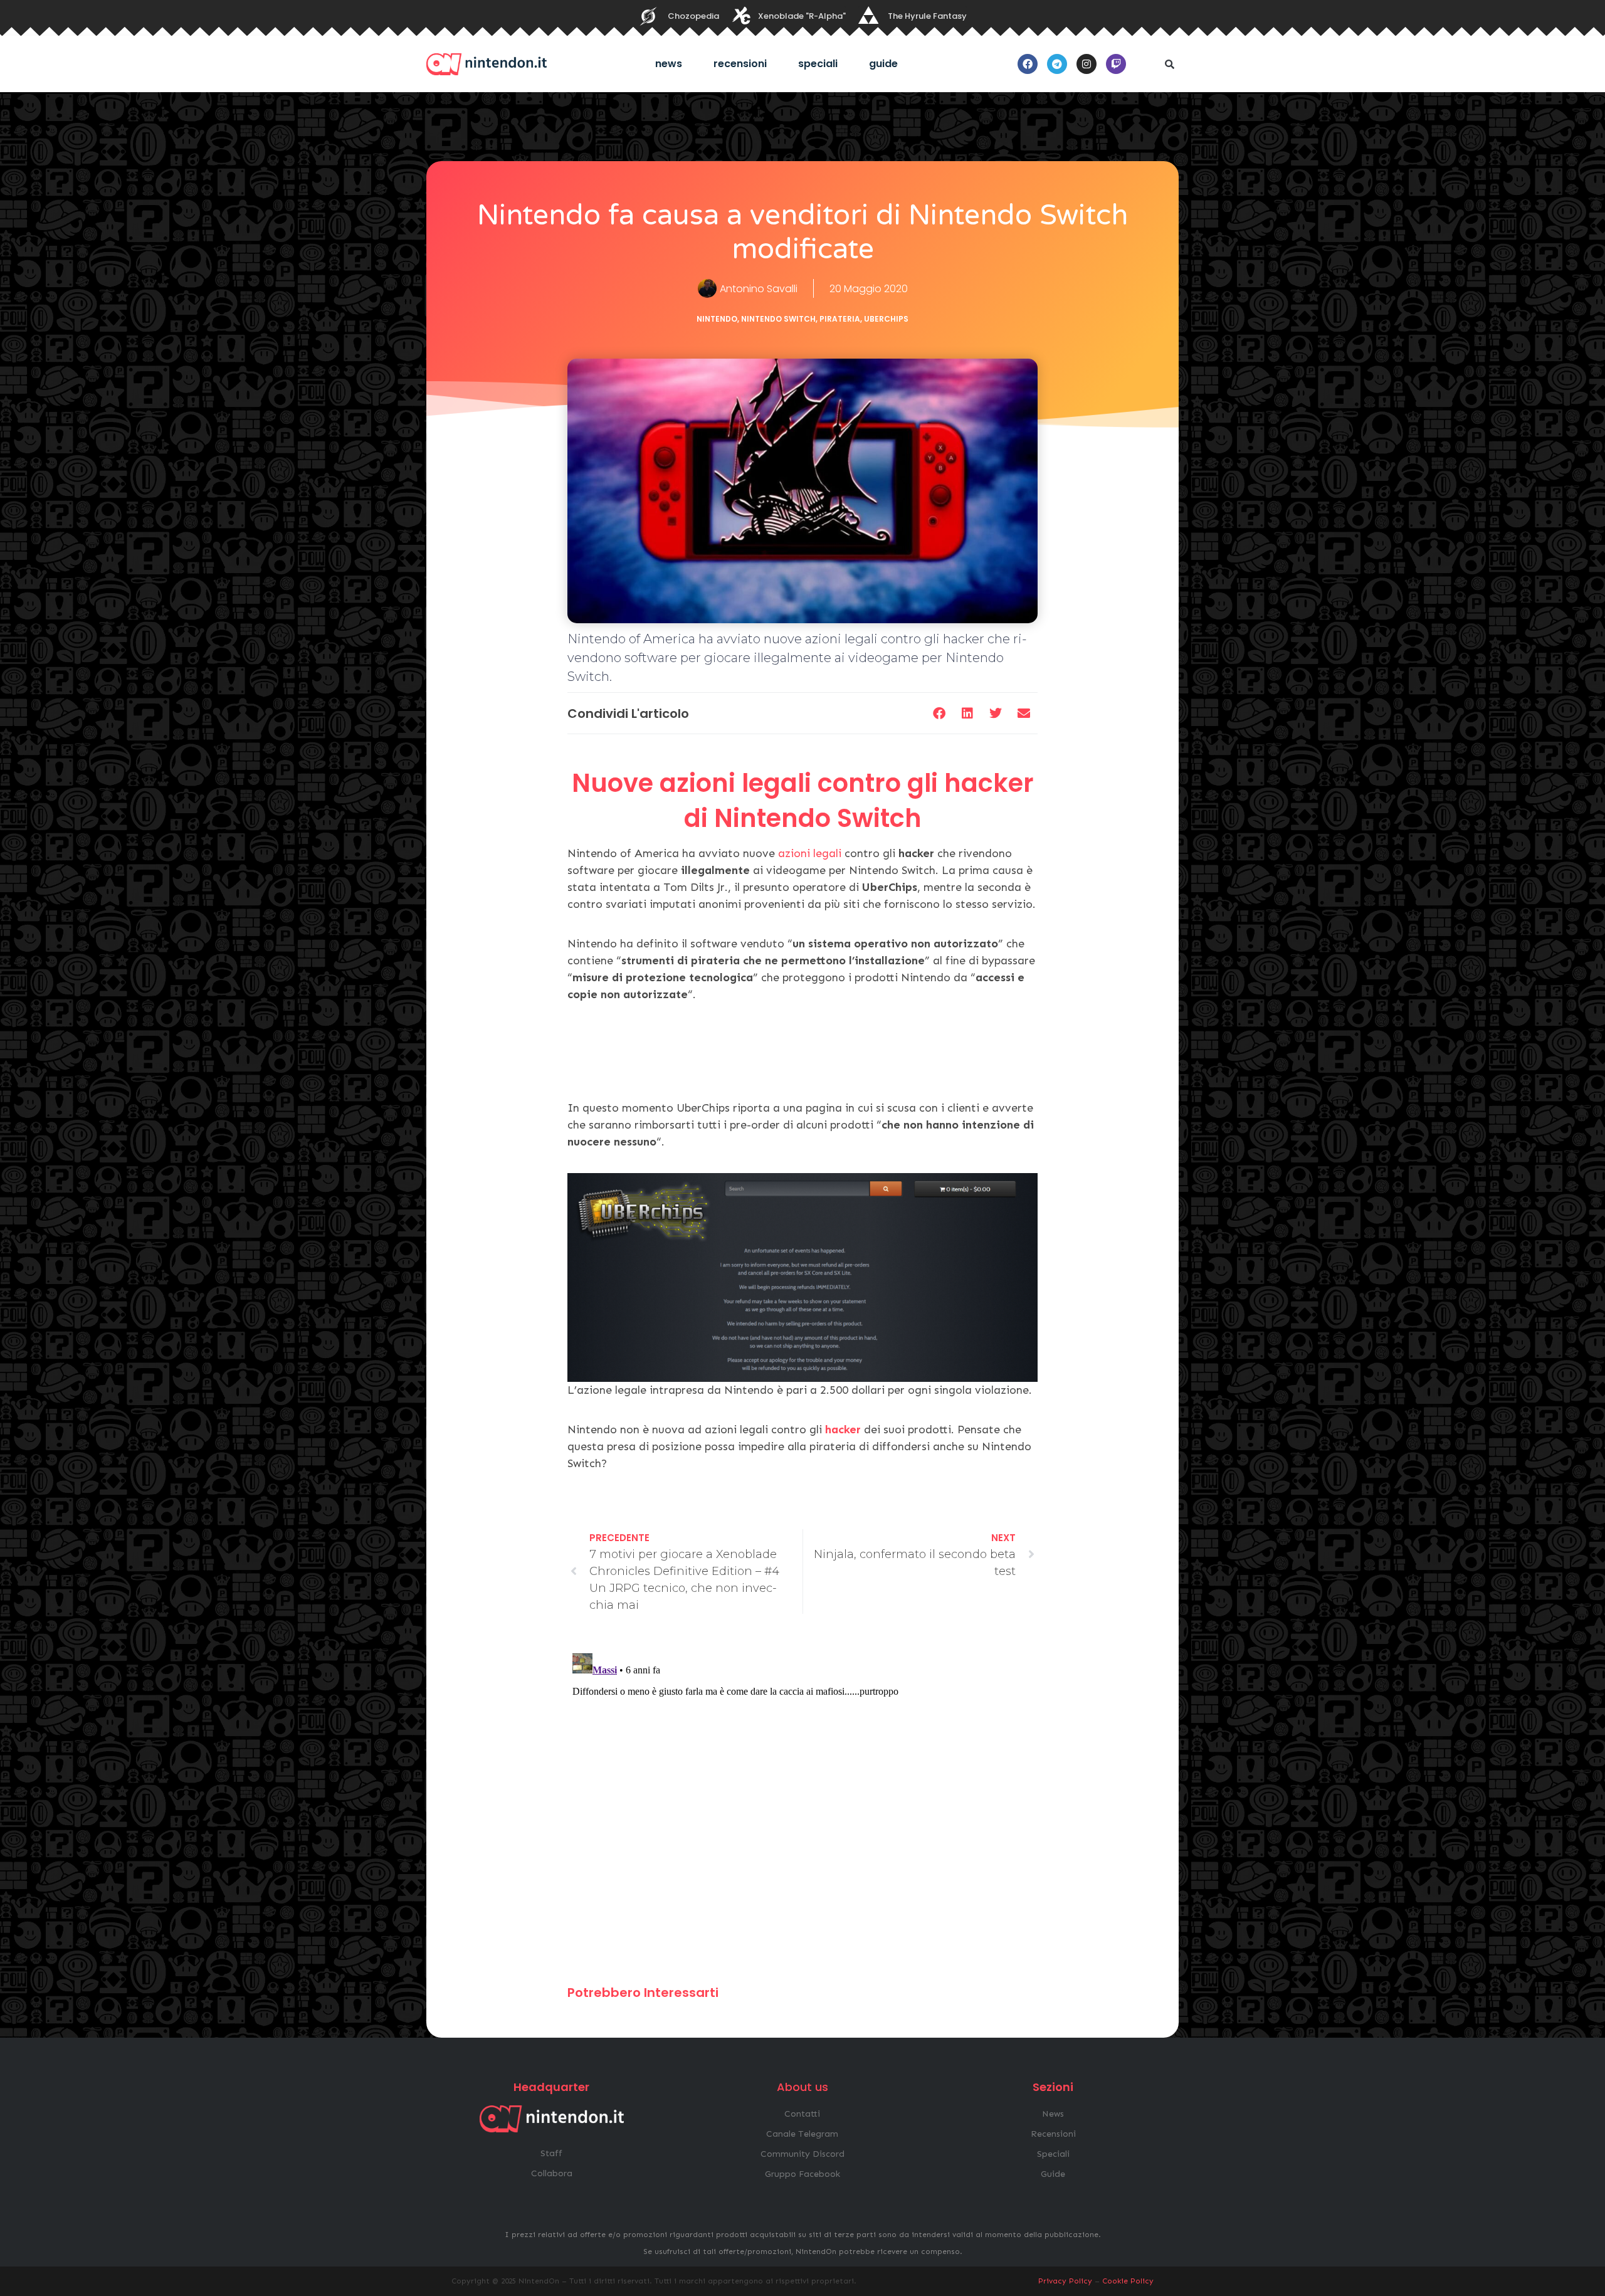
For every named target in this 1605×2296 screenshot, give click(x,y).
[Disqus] (802, 1805)
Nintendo (717, 319)
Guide (883, 64)
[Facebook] (1028, 64)
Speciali (818, 64)
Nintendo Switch (778, 319)
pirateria (840, 319)
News (669, 64)
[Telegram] (1057, 64)
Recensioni (740, 64)
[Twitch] (1116, 64)
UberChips (886, 319)
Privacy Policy (1065, 2281)
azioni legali (810, 853)
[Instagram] (1087, 64)
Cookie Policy (1128, 2281)
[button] (1169, 64)
